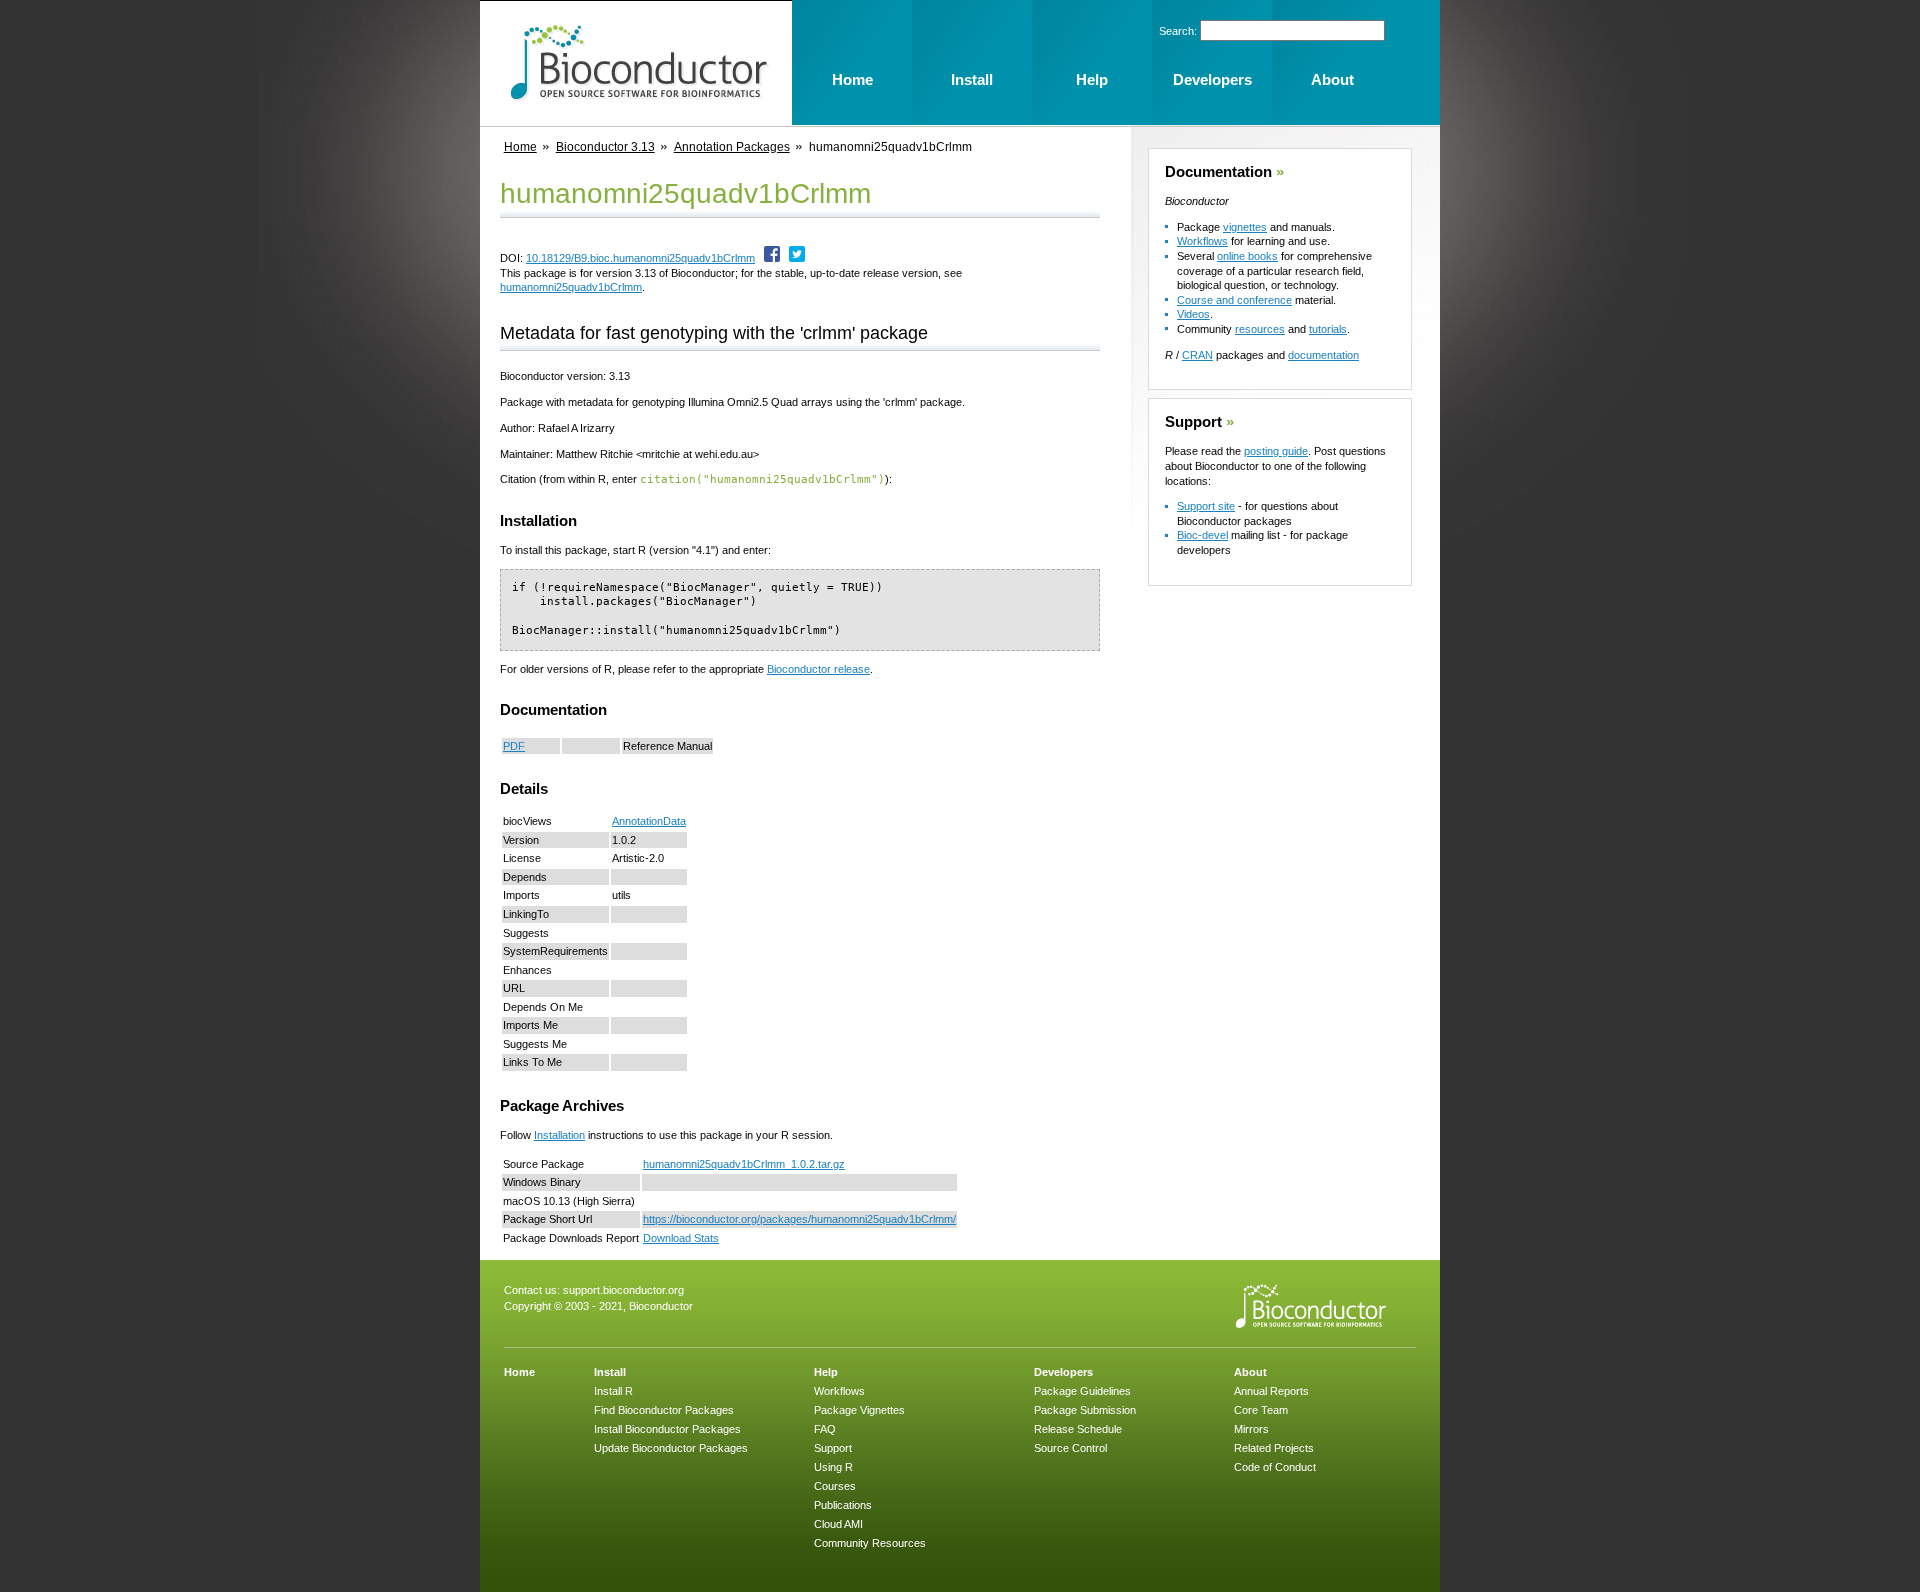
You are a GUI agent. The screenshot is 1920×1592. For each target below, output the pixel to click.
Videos (1193, 314)
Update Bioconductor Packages (671, 1448)
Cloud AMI (838, 1524)
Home (520, 147)
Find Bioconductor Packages (664, 1410)
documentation (1323, 355)
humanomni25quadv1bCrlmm (571, 287)
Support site (1206, 506)
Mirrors (1251, 1429)
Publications (843, 1505)
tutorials (1328, 329)
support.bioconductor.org (623, 1290)
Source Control (1070, 1448)
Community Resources (870, 1543)
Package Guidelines (1082, 1391)
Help (826, 1372)
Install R (613, 1391)
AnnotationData (649, 821)
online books (1247, 256)
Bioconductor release (818, 669)
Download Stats (681, 1238)
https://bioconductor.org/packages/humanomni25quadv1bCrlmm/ (799, 1219)
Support (1193, 422)
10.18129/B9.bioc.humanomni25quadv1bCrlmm (640, 258)
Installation (559, 1135)
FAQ (825, 1429)
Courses (835, 1486)
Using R (833, 1467)
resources (1260, 329)
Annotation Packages (732, 147)
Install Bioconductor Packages (667, 1429)
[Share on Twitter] (797, 258)
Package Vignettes (859, 1410)
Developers (1063, 1372)
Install (610, 1372)
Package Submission (1085, 1410)
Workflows (1202, 241)
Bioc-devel (1202, 535)
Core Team (1261, 1410)
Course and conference (1234, 300)
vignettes (1245, 227)
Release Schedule (1078, 1429)
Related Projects (1274, 1448)
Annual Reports (1271, 1391)
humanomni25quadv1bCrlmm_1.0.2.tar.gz (744, 1164)
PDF (514, 746)
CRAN (1197, 355)
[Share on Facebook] (772, 258)
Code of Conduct (1275, 1467)
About (1250, 1372)
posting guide (1276, 451)
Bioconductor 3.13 (605, 147)
